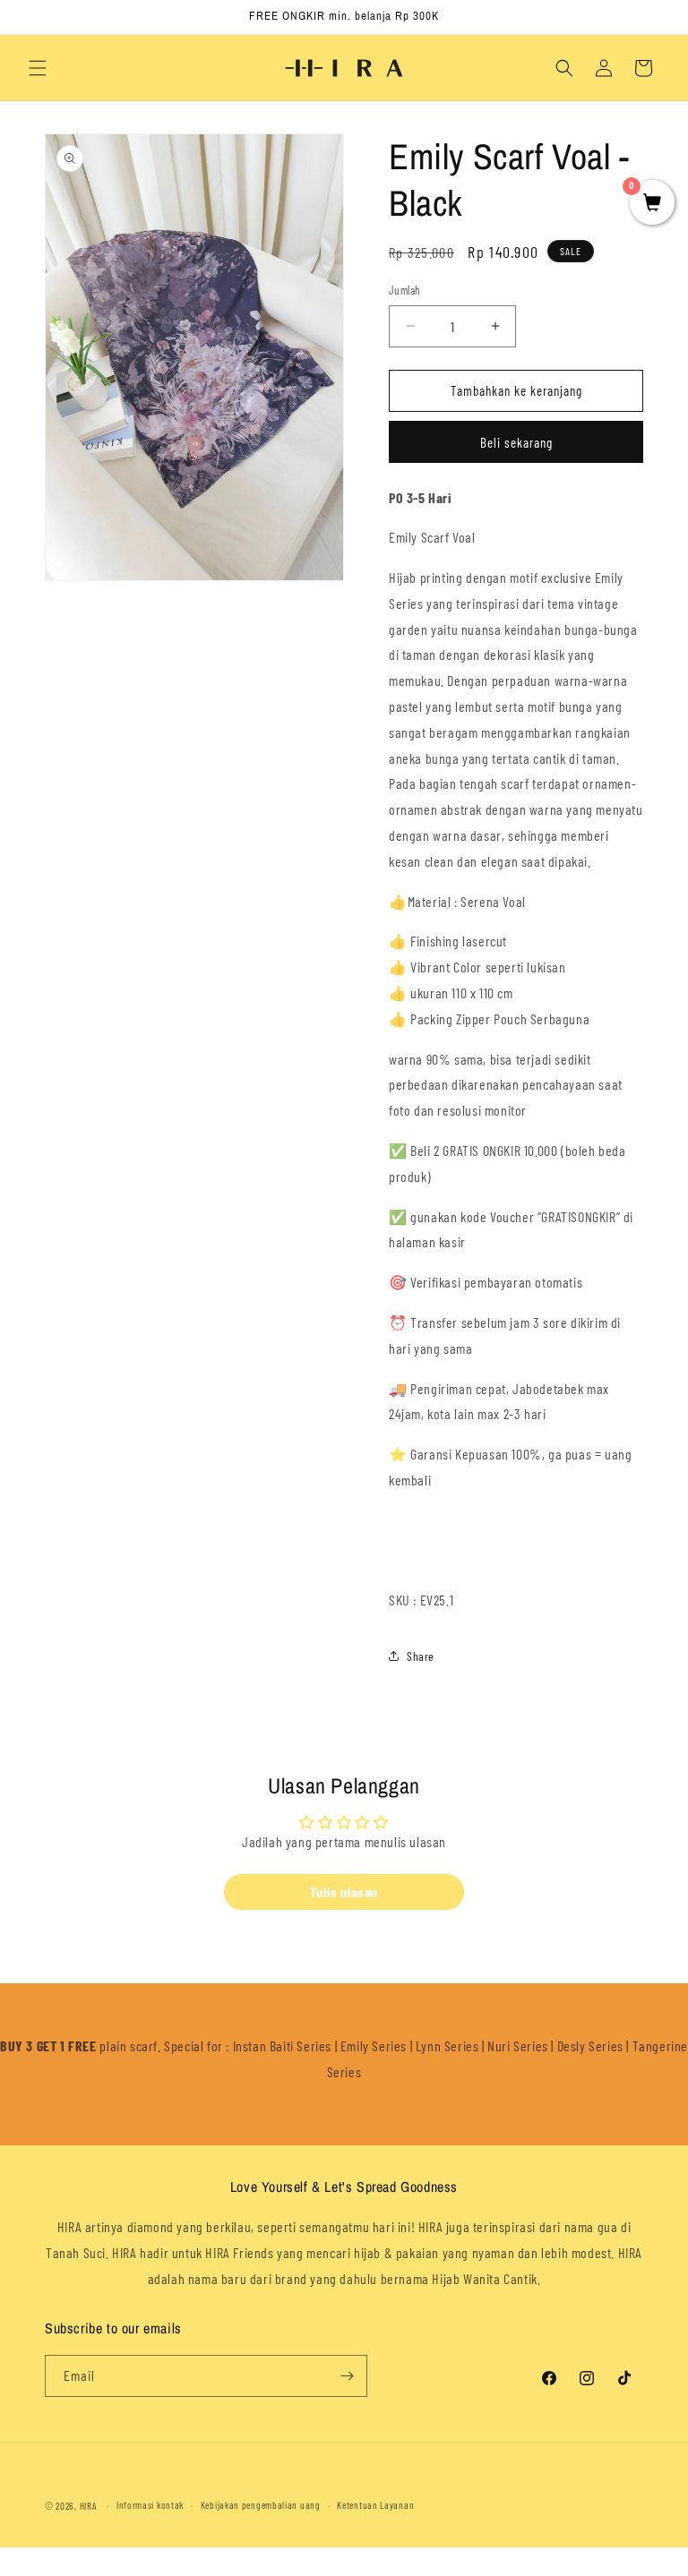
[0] (652, 203)
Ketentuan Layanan (375, 2505)
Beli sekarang (516, 442)
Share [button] (421, 1656)
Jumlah (404, 290)
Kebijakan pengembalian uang (261, 2505)
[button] (38, 68)
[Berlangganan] (347, 2376)
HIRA (89, 2506)
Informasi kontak (150, 2505)
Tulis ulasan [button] (344, 1891)
